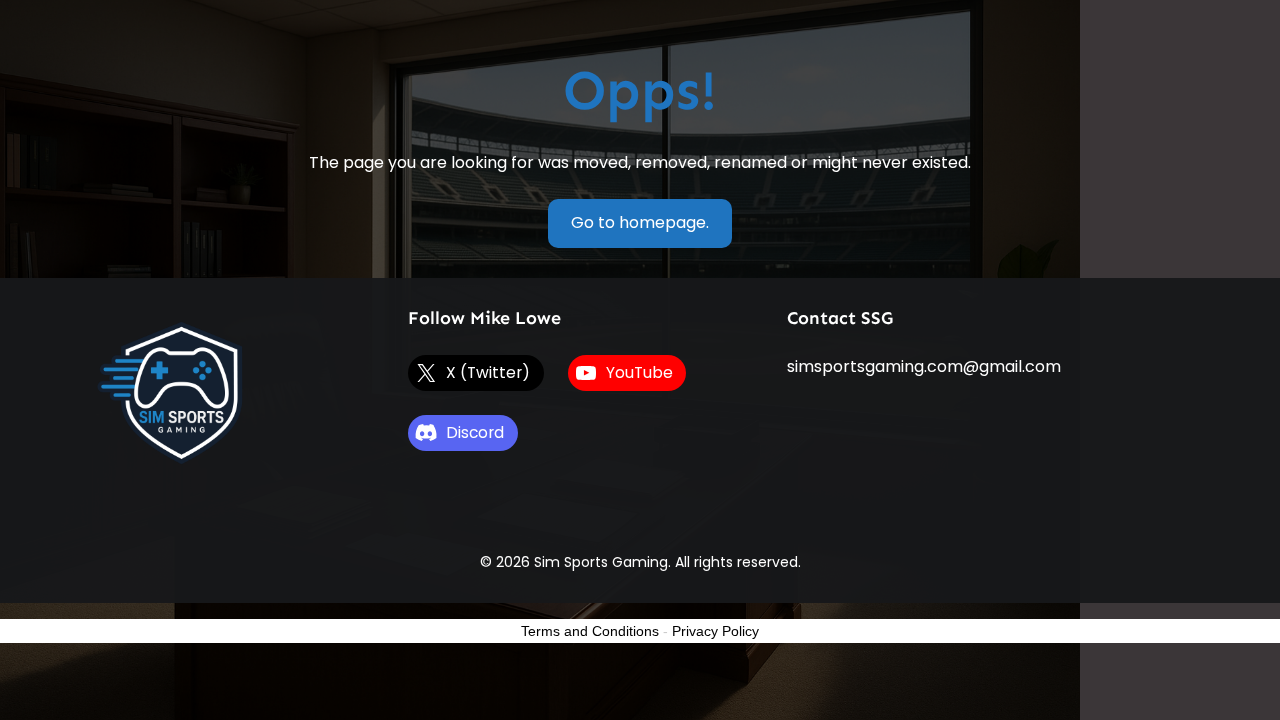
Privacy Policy (715, 631)
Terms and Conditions (590, 631)
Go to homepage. (640, 222)
